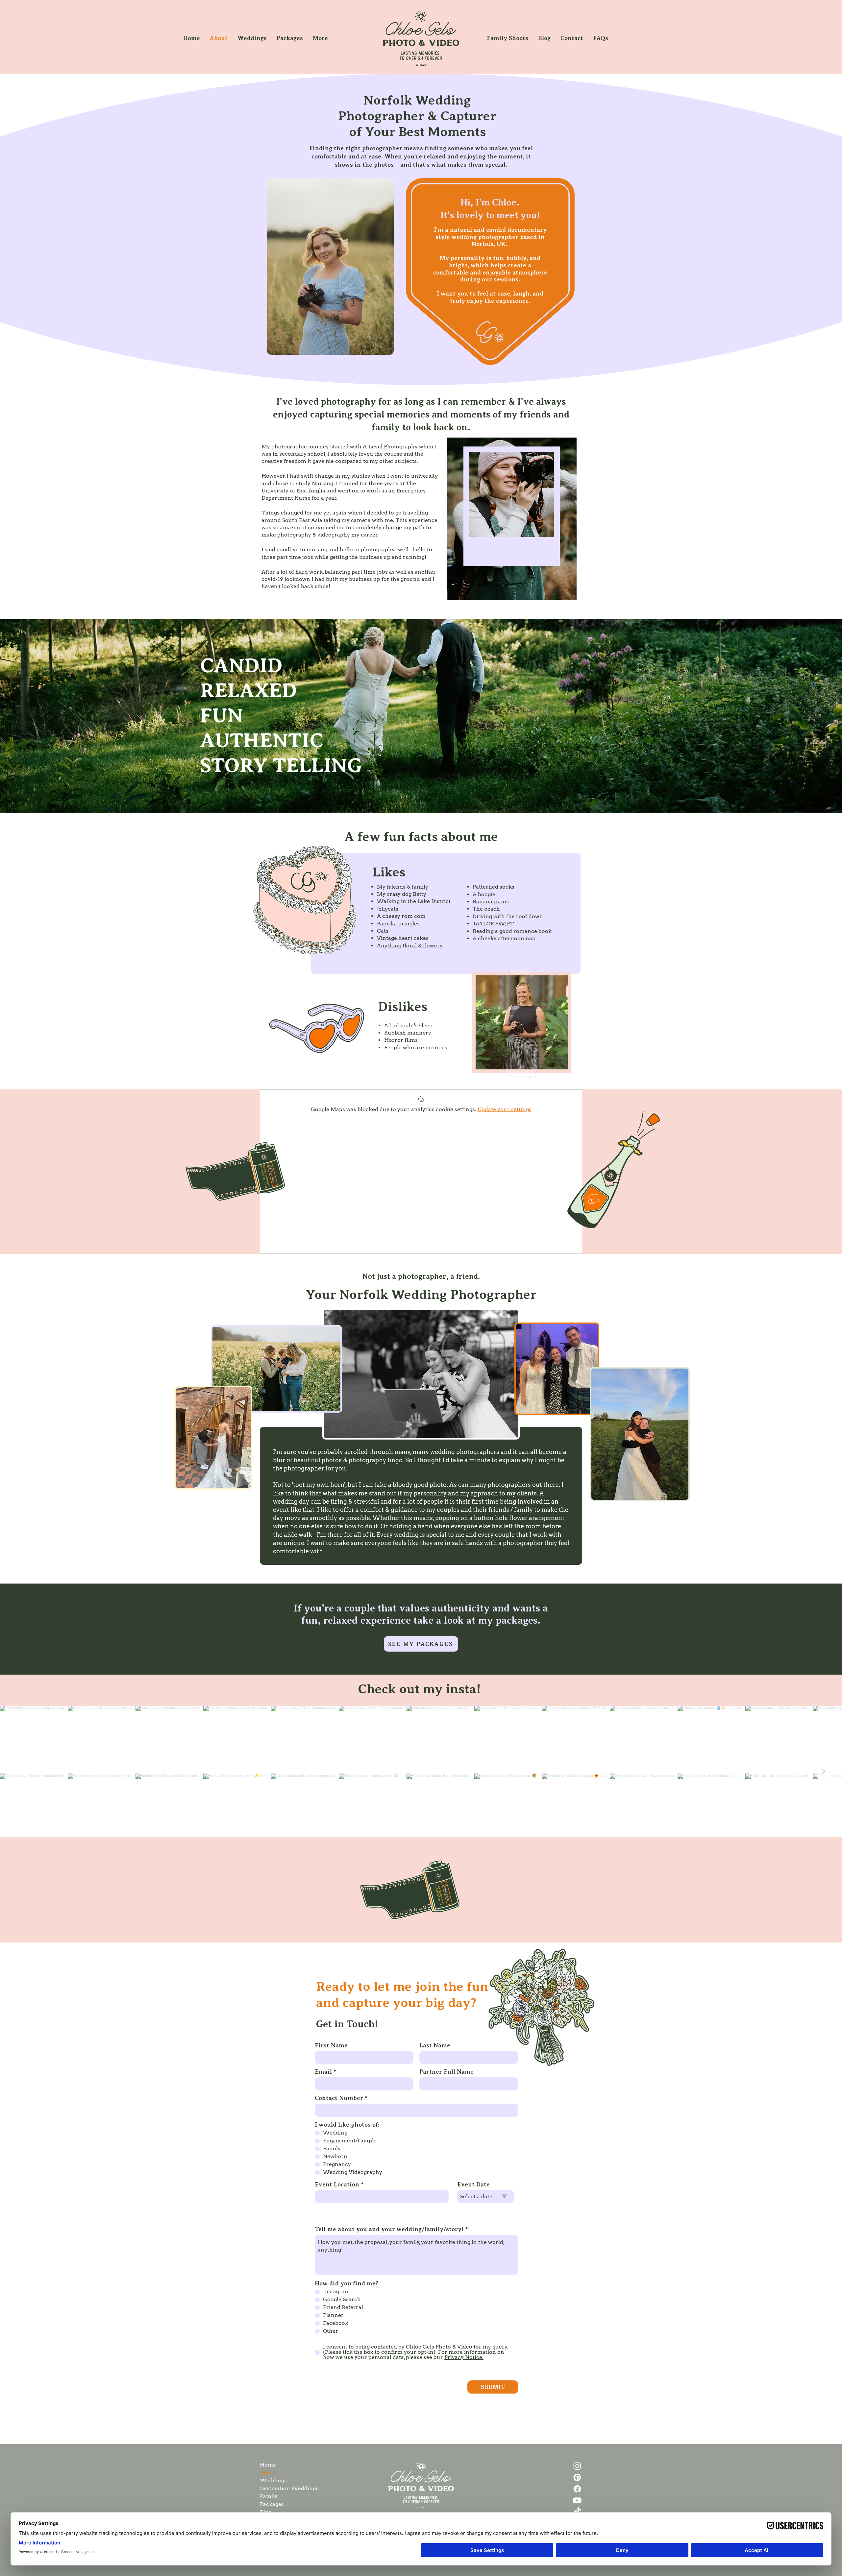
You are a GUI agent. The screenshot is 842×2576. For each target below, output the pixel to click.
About (268, 2473)
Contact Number (339, 2098)
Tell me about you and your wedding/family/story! (389, 2229)
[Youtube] (577, 2500)
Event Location (337, 2184)
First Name (331, 2045)
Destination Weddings (283, 2488)
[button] (252, 38)
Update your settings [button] (505, 1109)
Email (323, 2072)
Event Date (473, 2184)
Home (268, 2465)
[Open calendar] (505, 2197)
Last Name (435, 2045)
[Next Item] (823, 1772)
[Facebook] (577, 2489)
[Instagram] (577, 2466)
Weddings (273, 2481)
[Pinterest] (577, 2477)
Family (269, 2496)
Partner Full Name (446, 2072)
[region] (512, 519)
